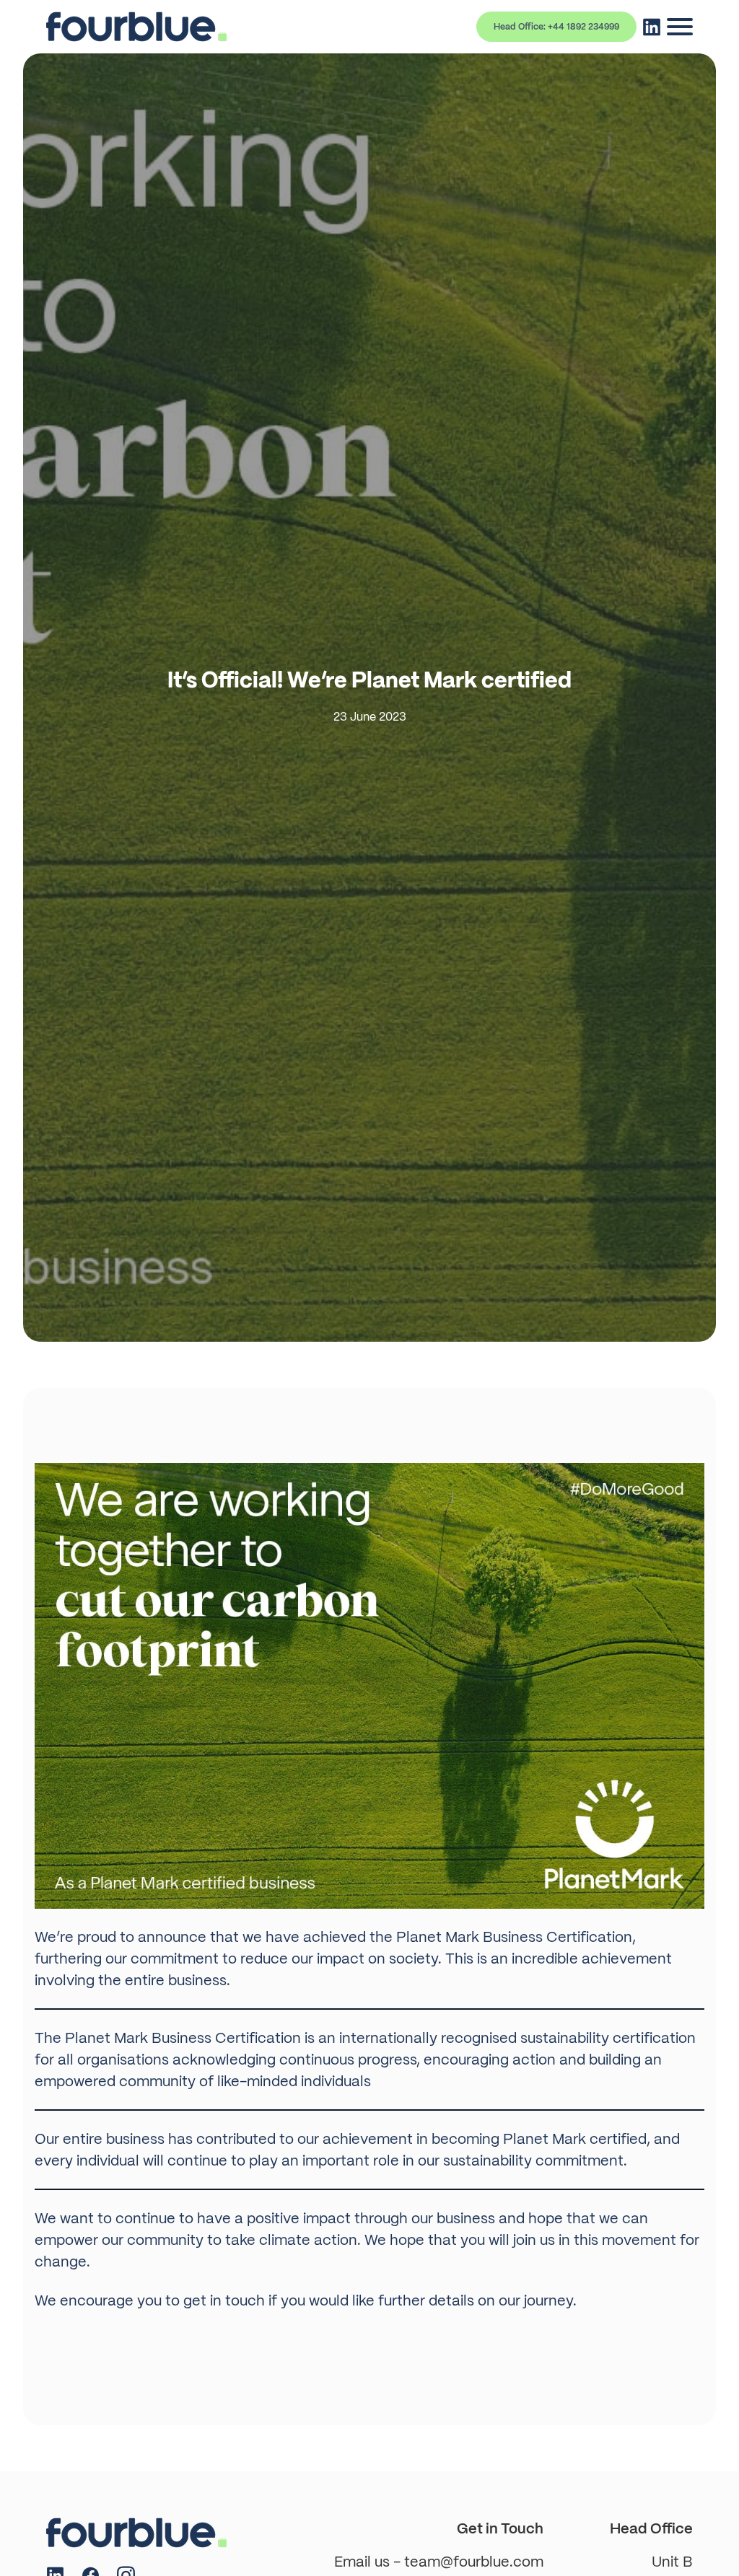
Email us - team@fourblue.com (439, 2562)
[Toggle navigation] (680, 27)
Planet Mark (438, 1937)
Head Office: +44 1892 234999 (556, 27)
